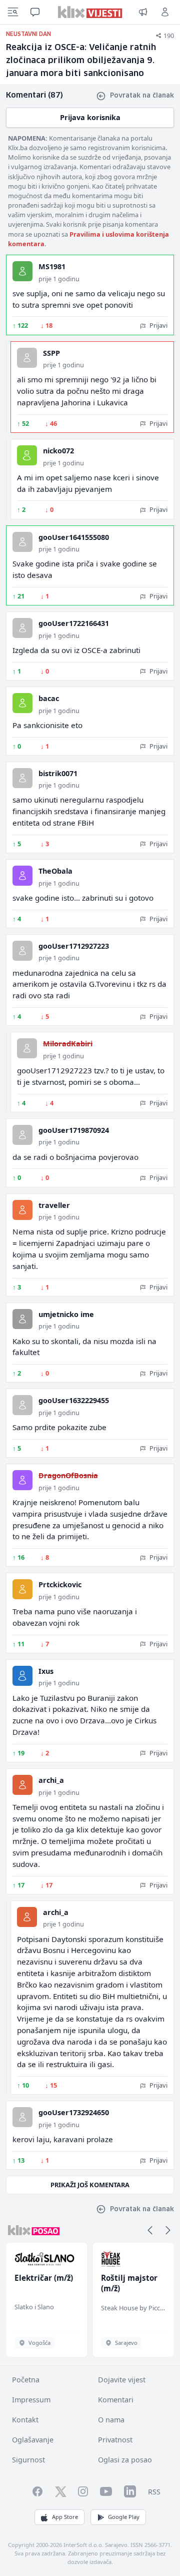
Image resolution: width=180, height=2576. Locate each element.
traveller (54, 1205)
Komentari (116, 2400)
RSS (154, 2492)
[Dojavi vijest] (143, 12)
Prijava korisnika (90, 117)
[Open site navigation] (13, 12)
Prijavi (158, 325)
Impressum (31, 2400)
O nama (111, 2420)
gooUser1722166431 (74, 623)
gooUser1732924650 (74, 2112)
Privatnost (115, 2440)
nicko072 (58, 451)
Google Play (124, 2517)
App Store (65, 2517)
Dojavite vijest (122, 2380)
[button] (150, 2230)
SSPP (51, 353)
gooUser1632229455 (74, 1400)
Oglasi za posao (125, 2460)
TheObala (55, 871)
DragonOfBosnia (68, 1475)
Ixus (46, 1671)
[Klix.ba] (90, 12)
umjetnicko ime (66, 1314)
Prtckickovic (60, 1584)
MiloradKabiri (68, 1044)
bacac (49, 698)
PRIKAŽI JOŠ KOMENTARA (90, 2185)
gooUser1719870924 (74, 1130)
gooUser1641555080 (74, 537)
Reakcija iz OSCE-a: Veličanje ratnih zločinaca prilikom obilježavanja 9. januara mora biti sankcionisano (81, 61)
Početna (26, 2380)
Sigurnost (28, 2460)
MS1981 (52, 266)
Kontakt (25, 2420)
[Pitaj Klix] (35, 12)
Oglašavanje (33, 2440)
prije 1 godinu (59, 279)
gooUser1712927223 (74, 946)
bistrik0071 (58, 773)
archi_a (51, 1780)
